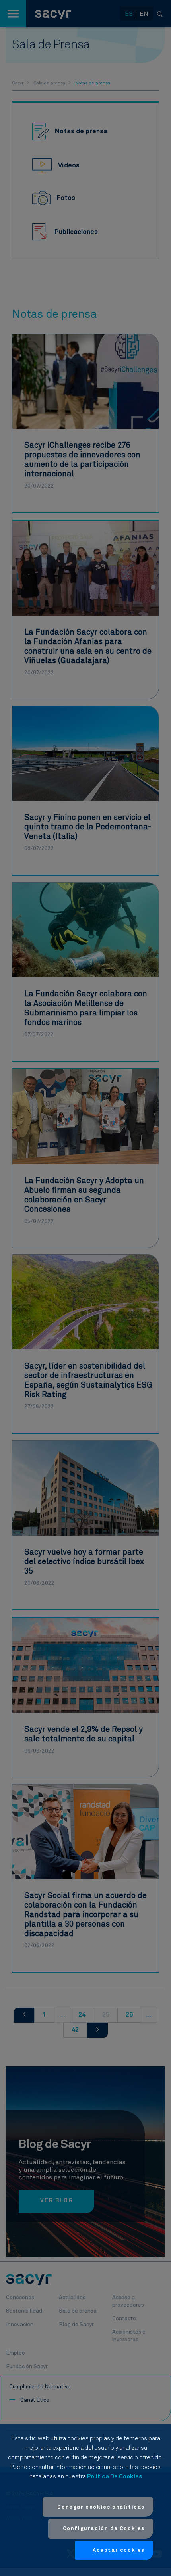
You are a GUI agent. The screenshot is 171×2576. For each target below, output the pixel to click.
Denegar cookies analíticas (101, 2507)
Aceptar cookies (119, 2550)
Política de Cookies (115, 2477)
